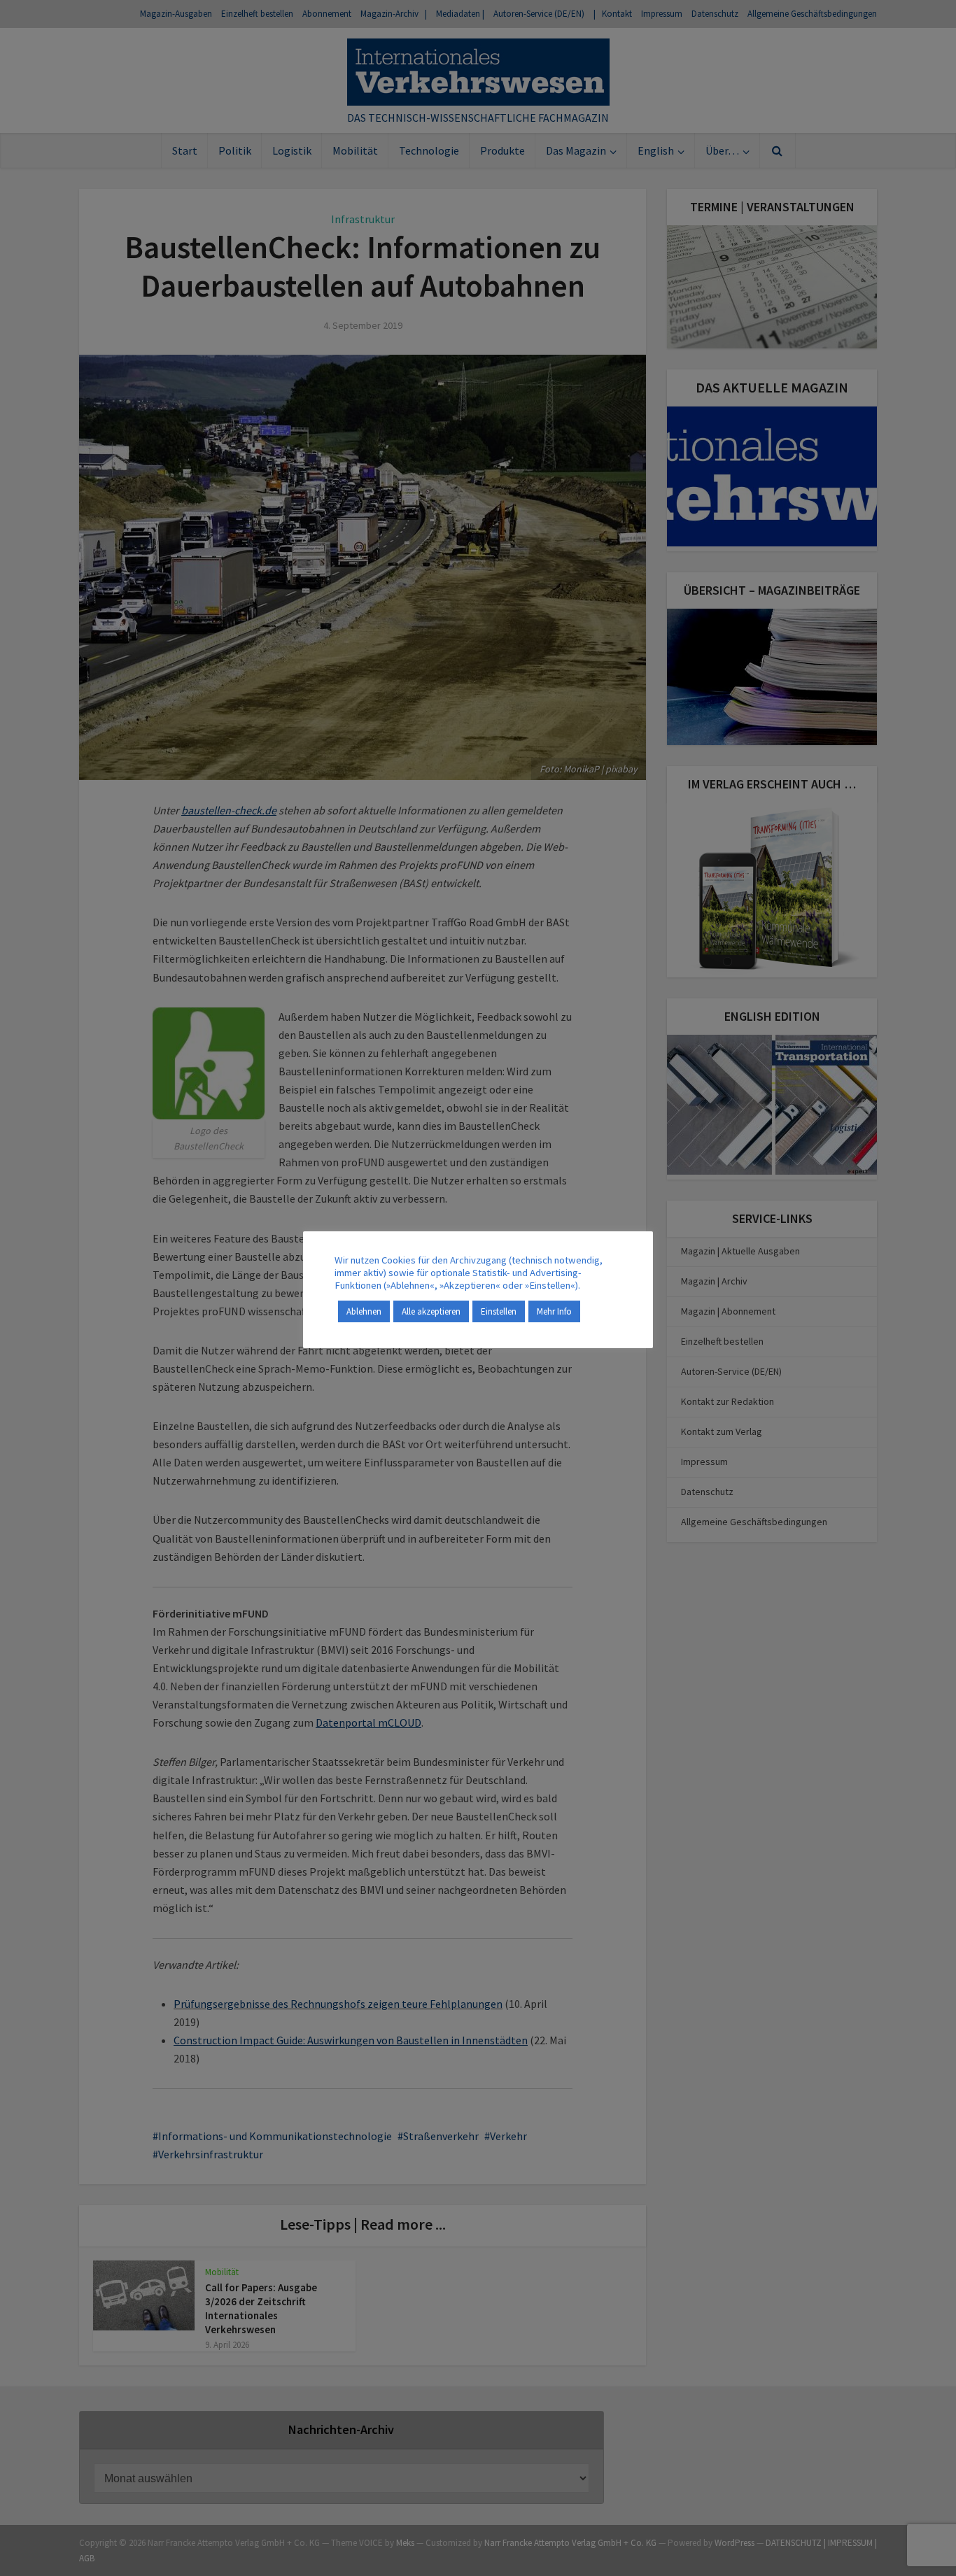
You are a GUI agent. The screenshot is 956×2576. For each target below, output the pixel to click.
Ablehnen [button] (364, 1311)
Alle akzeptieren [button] (431, 1311)
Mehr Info (554, 1311)
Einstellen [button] (499, 1311)
